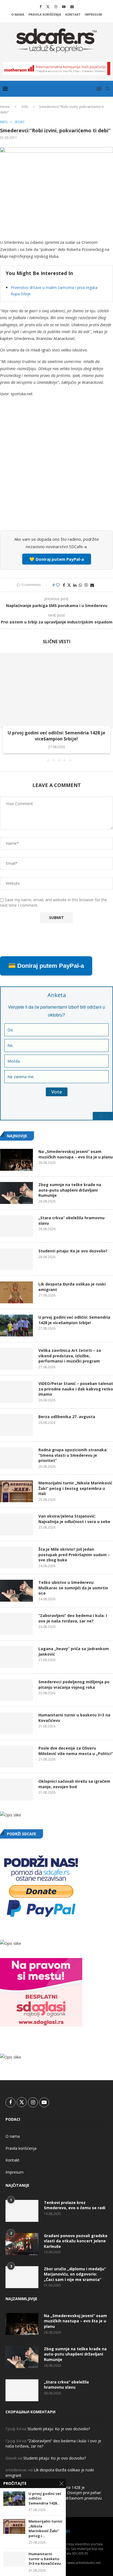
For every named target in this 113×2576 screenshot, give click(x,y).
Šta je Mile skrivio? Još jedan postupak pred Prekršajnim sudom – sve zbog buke (74, 1555)
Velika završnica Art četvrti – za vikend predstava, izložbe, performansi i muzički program (70, 1356)
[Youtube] (64, 7)
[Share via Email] (92, 585)
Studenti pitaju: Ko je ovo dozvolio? (73, 1251)
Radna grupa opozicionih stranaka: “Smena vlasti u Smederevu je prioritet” (73, 1455)
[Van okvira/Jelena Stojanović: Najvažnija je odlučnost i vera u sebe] (16, 1524)
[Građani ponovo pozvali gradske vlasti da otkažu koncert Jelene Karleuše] (22, 2244)
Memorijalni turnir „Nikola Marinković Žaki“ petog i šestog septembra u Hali (75, 1488)
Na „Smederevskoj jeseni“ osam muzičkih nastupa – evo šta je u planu (76, 1154)
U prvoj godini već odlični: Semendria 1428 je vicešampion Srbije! (56, 736)
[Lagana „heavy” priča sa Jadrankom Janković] (16, 1657)
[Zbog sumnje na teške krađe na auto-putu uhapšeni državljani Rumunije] (16, 1193)
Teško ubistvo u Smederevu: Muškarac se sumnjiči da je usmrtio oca (73, 1588)
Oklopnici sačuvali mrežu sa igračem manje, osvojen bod (74, 1784)
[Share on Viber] (86, 585)
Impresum (93, 14)
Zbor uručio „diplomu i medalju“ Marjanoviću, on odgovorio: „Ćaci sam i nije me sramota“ (75, 2274)
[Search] (108, 89)
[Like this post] (58, 585)
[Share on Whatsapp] (80, 585)
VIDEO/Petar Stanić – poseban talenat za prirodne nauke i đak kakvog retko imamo (76, 1389)
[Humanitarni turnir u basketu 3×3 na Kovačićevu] (16, 1723)
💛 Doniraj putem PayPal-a (57, 559)
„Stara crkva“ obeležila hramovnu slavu (71, 1220)
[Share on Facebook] (64, 585)
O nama (18, 14)
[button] (5, 707)
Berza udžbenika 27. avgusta (67, 1417)
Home (5, 107)
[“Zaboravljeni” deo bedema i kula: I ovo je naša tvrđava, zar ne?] (16, 1624)
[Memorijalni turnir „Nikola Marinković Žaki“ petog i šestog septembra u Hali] (16, 1491)
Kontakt (73, 14)
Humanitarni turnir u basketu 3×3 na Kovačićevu (74, 1718)
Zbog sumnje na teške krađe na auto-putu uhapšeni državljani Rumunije (70, 1190)
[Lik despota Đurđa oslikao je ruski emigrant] (16, 1292)
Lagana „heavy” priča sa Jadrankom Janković (74, 1651)
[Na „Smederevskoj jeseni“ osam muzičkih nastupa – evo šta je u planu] (16, 1160)
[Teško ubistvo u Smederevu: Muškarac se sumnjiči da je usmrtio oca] (16, 1591)
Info (25, 107)
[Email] (72, 7)
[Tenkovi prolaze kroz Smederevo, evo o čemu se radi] (22, 2211)
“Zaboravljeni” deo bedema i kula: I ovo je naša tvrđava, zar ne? (73, 1618)
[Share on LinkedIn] (75, 585)
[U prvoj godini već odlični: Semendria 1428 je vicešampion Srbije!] (56, 691)
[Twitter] (48, 7)
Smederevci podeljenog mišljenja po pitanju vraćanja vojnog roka (74, 1685)
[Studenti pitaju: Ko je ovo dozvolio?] (16, 1259)
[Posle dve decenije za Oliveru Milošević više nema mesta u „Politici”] (16, 1756)
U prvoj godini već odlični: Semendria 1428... (45, 2498)
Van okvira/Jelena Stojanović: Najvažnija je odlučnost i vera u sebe (74, 1519)
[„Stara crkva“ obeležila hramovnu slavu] (16, 1226)
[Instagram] (56, 7)
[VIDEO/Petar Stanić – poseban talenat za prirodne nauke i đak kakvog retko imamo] (16, 1392)
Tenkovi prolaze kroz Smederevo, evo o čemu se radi (75, 2205)
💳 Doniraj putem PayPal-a (46, 966)
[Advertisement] (56, 467)
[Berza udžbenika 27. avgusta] (16, 1425)
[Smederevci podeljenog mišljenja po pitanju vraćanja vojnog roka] (16, 1690)
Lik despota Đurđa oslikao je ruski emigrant (72, 1287)
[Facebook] (40, 7)
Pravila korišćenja (45, 14)
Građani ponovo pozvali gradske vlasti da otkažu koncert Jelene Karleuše (76, 2241)
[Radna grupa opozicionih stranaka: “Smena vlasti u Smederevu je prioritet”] (16, 1458)
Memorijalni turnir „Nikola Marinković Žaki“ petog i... (46, 2529)
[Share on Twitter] (69, 585)
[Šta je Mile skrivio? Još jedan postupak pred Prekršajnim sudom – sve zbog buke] (16, 1558)
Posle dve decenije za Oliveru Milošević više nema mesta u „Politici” (76, 1751)
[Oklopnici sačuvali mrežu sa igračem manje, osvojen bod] (16, 1790)
